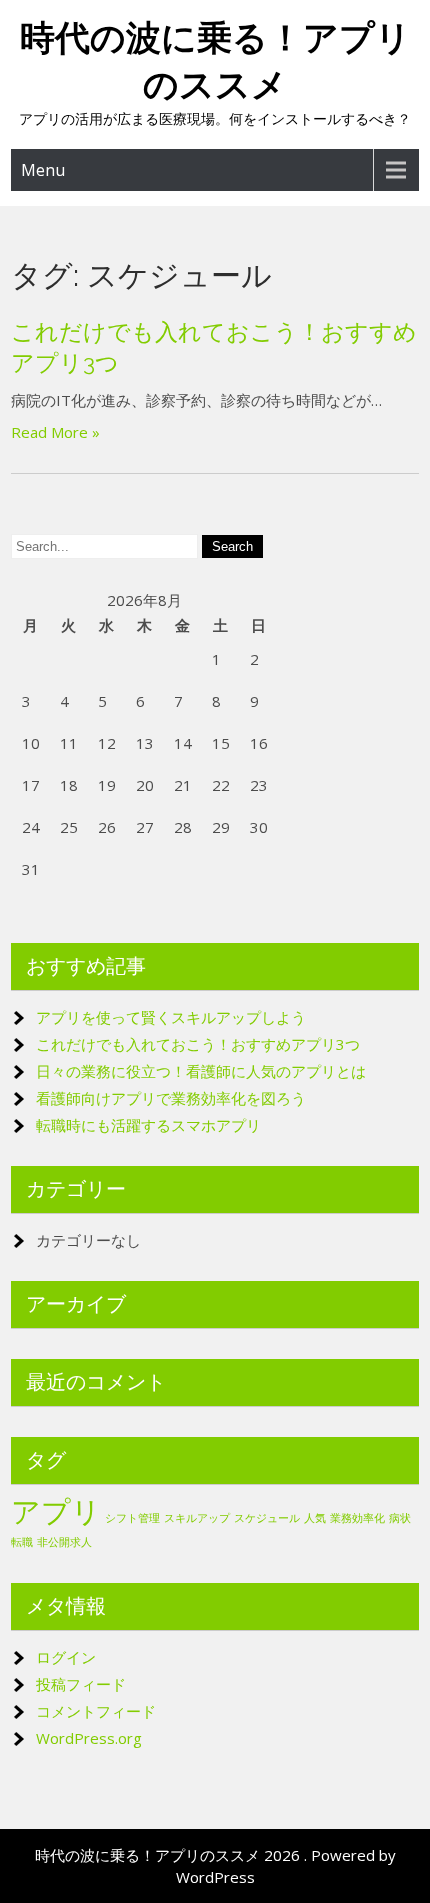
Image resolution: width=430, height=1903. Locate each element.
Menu (43, 170)
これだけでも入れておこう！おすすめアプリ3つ (198, 1044)
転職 (22, 1542)
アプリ (56, 1511)
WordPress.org (89, 1738)
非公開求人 (64, 1542)
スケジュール (267, 1518)
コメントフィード (96, 1711)
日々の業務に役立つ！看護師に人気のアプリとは (201, 1071)
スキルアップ (197, 1518)
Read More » (55, 432)
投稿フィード (81, 1684)
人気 (315, 1518)
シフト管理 (132, 1518)
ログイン (66, 1657)
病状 (400, 1518)
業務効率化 (357, 1518)
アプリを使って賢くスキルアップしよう (171, 1017)
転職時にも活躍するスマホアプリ (148, 1125)
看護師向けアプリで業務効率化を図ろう (171, 1098)
